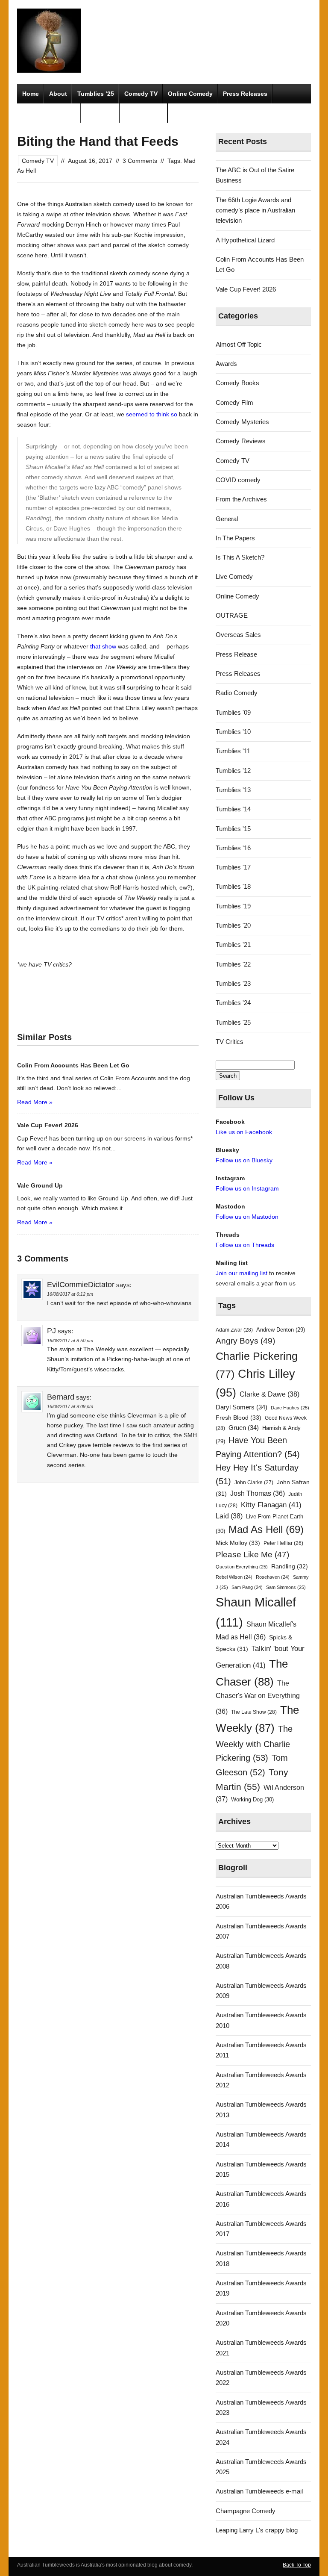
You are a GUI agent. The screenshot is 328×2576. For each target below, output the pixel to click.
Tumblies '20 (233, 925)
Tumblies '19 (233, 906)
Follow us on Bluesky (244, 1160)
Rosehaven (273, 1577)
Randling (290, 1566)
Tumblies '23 (233, 983)
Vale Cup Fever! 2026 (246, 289)
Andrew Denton (281, 1330)
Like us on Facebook (244, 1132)
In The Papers (235, 538)
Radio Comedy (237, 693)
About (58, 94)
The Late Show (254, 1712)
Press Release (236, 654)
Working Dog (252, 1799)
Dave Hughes (290, 1408)
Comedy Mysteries (49, 113)
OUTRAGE (232, 615)
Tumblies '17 (233, 867)
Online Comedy (190, 94)
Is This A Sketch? (240, 557)
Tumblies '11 (233, 751)
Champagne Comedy (246, 2511)
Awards (226, 364)
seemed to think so (152, 414)
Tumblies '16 (233, 848)
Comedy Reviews (241, 441)
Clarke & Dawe (269, 1394)
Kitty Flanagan (271, 1505)
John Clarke (254, 1483)
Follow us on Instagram (247, 1188)
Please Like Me (252, 1555)
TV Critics (100, 113)
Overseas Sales (238, 635)
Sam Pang (247, 1587)
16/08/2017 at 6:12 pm (70, 1294)
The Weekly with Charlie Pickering (254, 1743)
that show (103, 646)
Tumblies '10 (233, 732)
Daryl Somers (242, 1407)
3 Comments (140, 161)
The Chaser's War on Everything (258, 1697)
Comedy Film (144, 113)
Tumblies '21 (233, 945)
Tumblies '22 (233, 964)
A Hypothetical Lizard (245, 240)
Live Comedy (234, 576)
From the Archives (241, 499)
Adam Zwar (234, 1330)
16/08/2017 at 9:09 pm (70, 1406)
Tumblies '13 (233, 790)
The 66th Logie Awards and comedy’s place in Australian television (255, 210)
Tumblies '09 (233, 712)
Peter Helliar (283, 1543)
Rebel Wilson (234, 1577)
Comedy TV (141, 94)
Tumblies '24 (233, 1003)
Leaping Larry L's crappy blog (257, 2530)
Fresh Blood (239, 1418)
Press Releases (245, 94)
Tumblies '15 (233, 829)
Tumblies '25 (233, 1022)
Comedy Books (237, 383)
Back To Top (297, 2565)
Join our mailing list (242, 1273)
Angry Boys (245, 1341)
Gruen (244, 1428)
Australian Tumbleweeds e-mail (259, 2491)
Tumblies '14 (233, 809)
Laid (229, 1516)
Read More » (35, 1102)
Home (31, 94)
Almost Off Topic (239, 344)
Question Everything (242, 1567)
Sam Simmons (286, 1587)
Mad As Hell (266, 1530)
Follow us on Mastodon (247, 1217)
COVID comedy (238, 480)
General (227, 519)
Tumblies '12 (233, 771)
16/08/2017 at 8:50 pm (70, 1341)
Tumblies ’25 (96, 94)
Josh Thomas (258, 1493)
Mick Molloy (238, 1543)
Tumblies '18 (233, 886)
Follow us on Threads (245, 1245)
